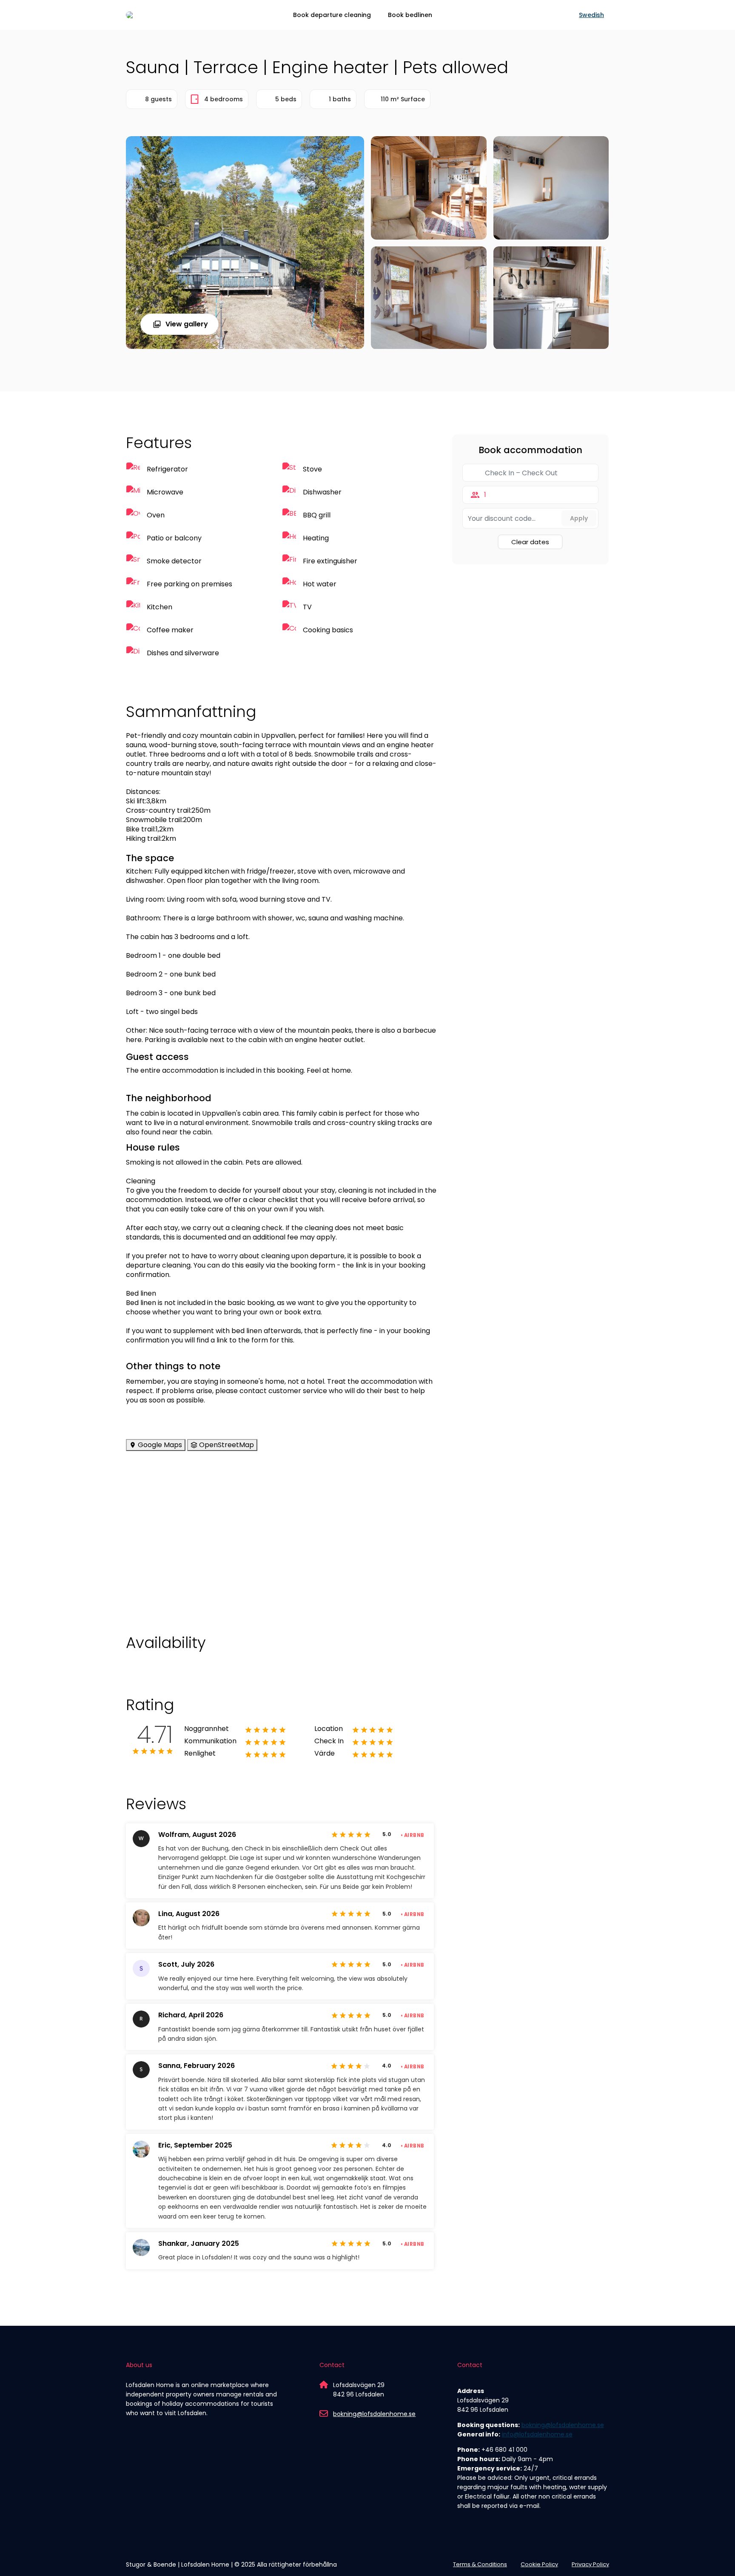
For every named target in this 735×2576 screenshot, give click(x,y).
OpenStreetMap (226, 1445)
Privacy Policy (590, 2564)
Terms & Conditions (480, 2564)
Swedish (591, 15)
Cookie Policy (539, 2564)
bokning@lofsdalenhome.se (374, 2414)
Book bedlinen (410, 15)
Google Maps (159, 1445)
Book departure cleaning (332, 15)
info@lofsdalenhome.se (537, 2434)
